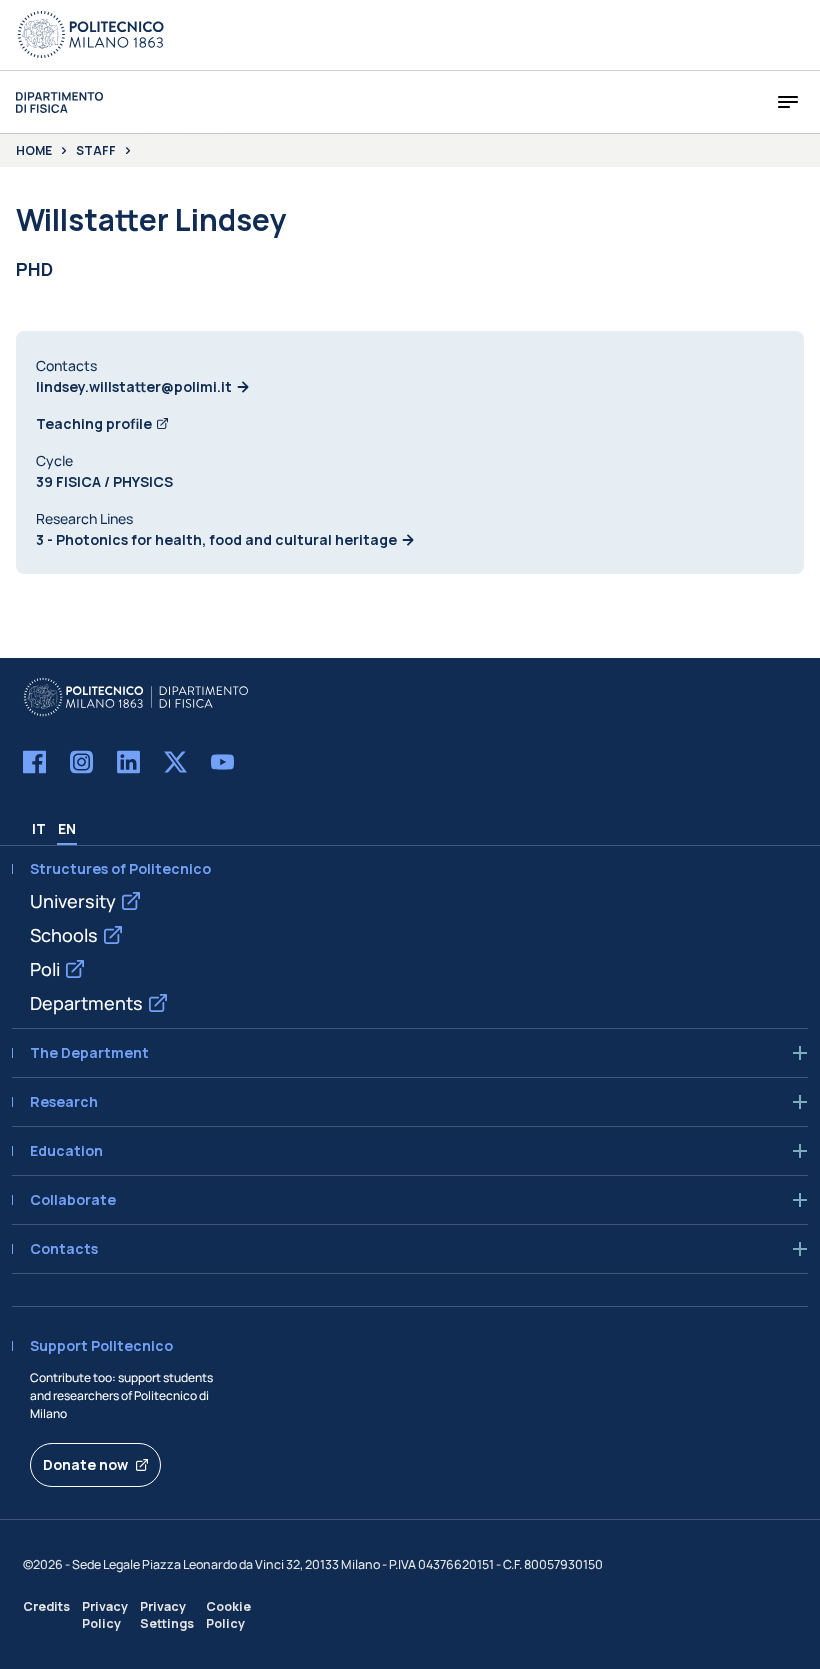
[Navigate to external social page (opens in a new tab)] (34, 762)
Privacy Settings (167, 1615)
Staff (96, 151)
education (66, 1151)
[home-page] (59, 102)
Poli (45, 969)
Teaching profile (94, 423)
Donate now (85, 1464)
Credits (46, 1606)
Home (34, 151)
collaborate (73, 1200)
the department (89, 1053)
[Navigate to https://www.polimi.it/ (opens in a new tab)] (91, 35)
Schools (64, 935)
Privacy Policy (105, 1615)
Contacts (64, 1249)
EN (67, 828)
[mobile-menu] (788, 102)
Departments (86, 1003)
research (64, 1102)
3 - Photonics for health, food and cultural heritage (216, 539)
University (73, 901)
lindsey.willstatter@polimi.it (134, 386)
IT (39, 828)
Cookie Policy (228, 1615)
